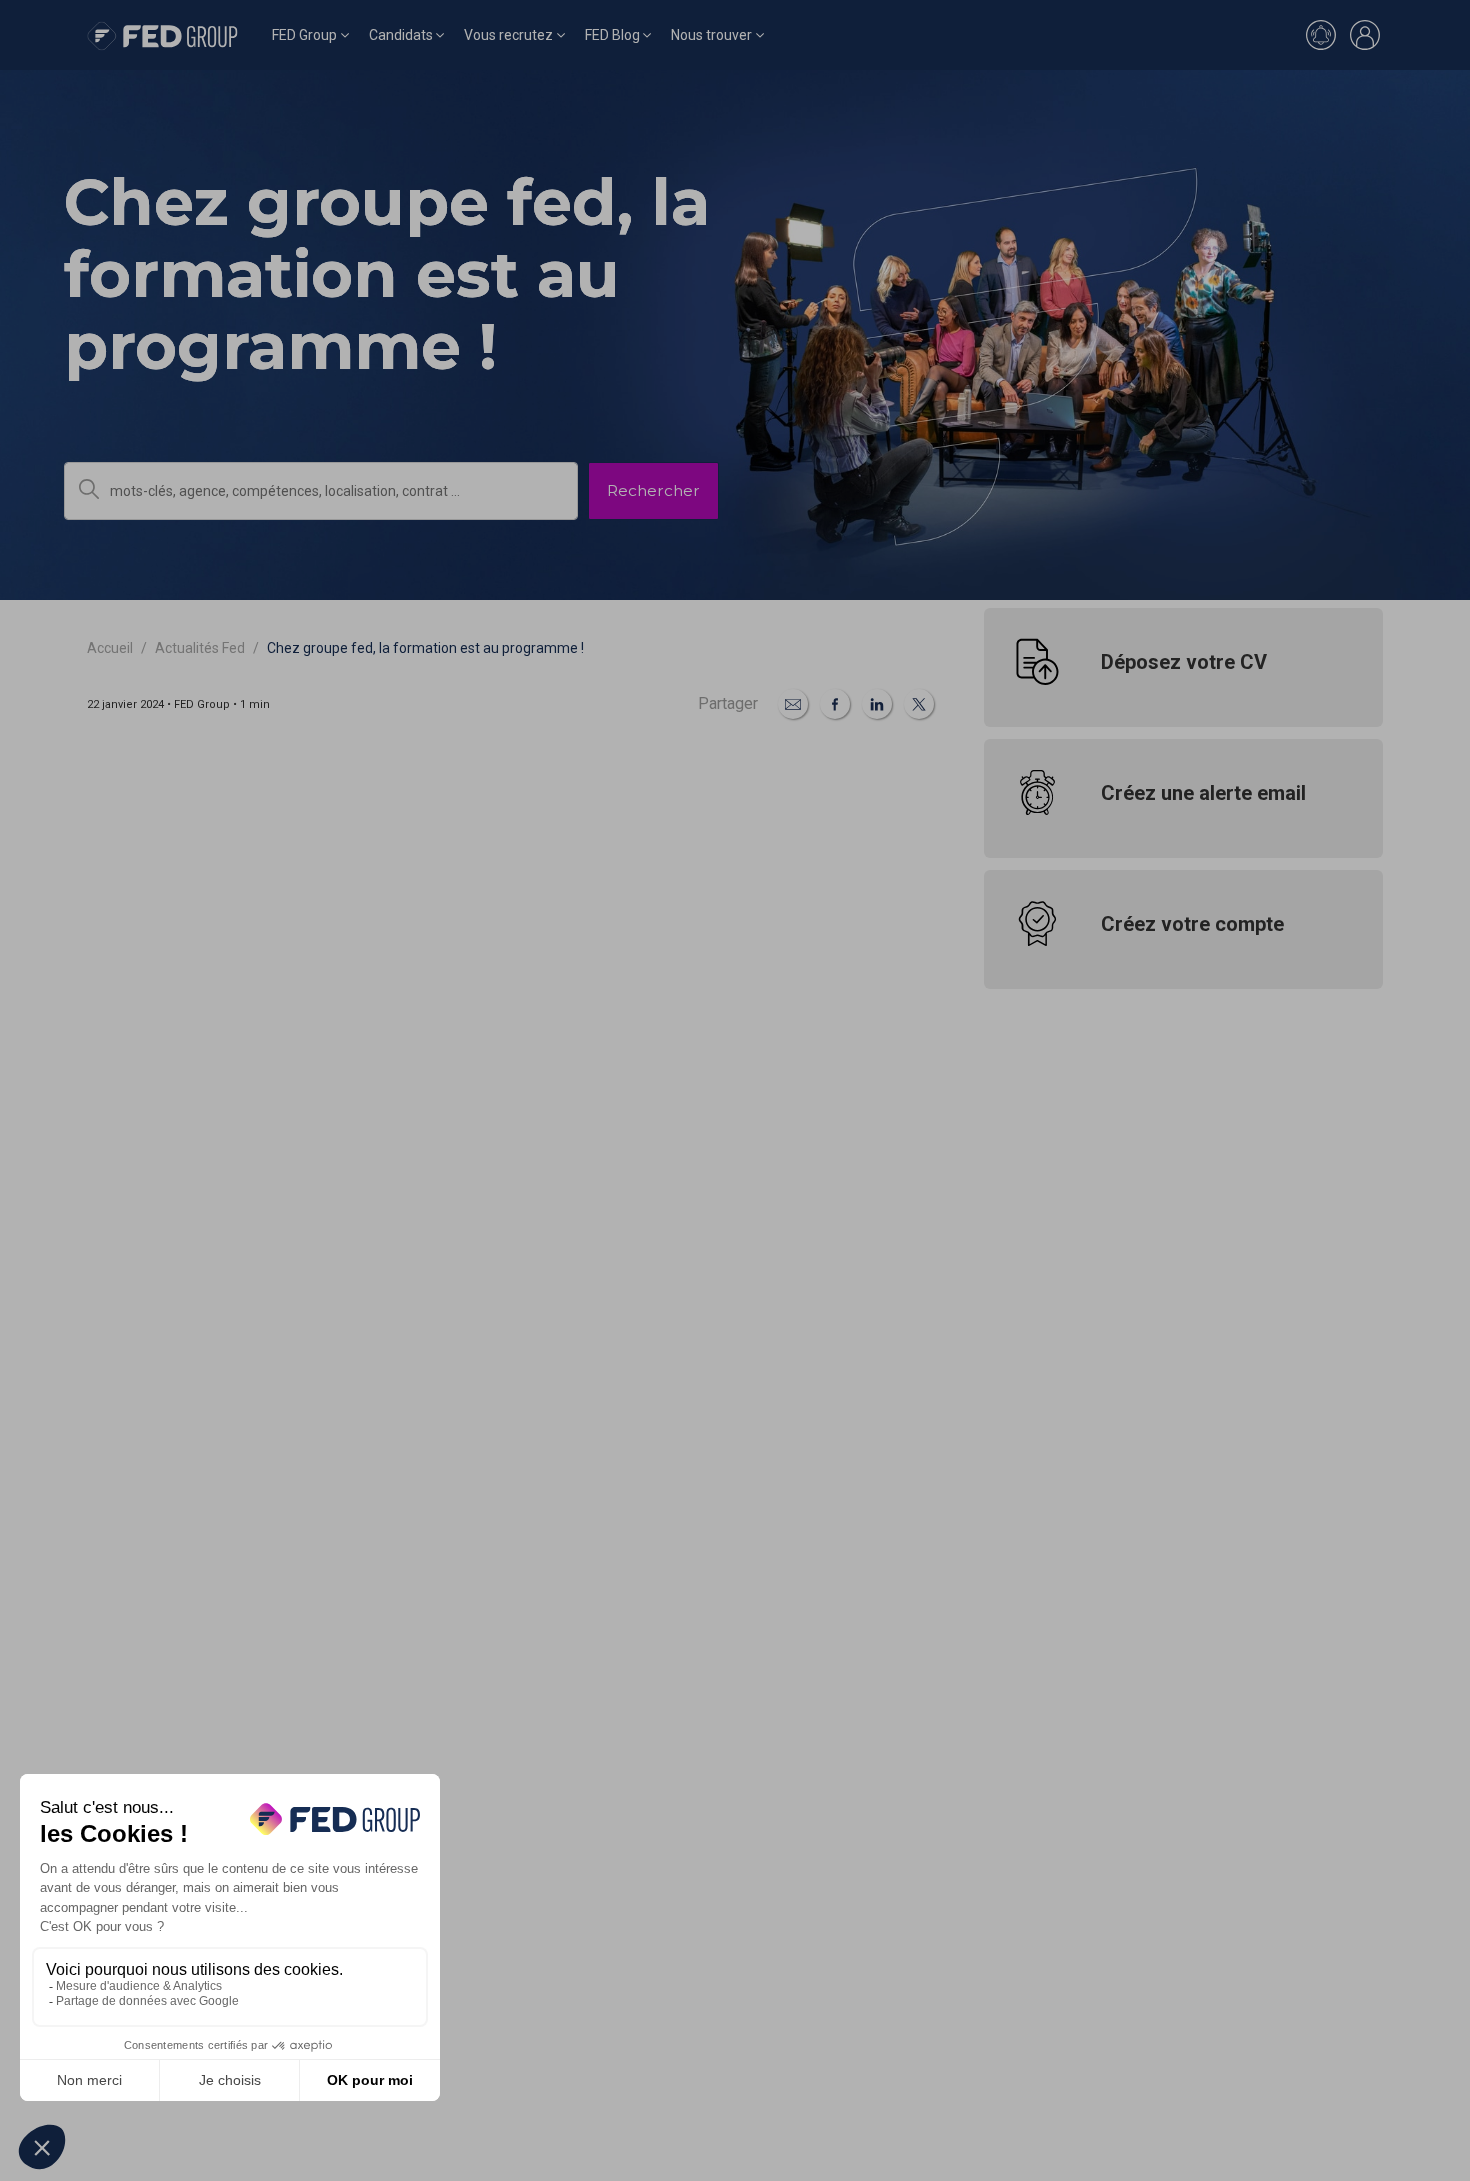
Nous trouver (711, 35)
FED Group (304, 35)
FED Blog (612, 35)
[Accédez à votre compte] (1365, 35)
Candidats (401, 35)
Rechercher (653, 490)
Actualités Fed (200, 648)
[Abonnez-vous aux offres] (1321, 35)
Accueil (110, 648)
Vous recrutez (508, 35)
